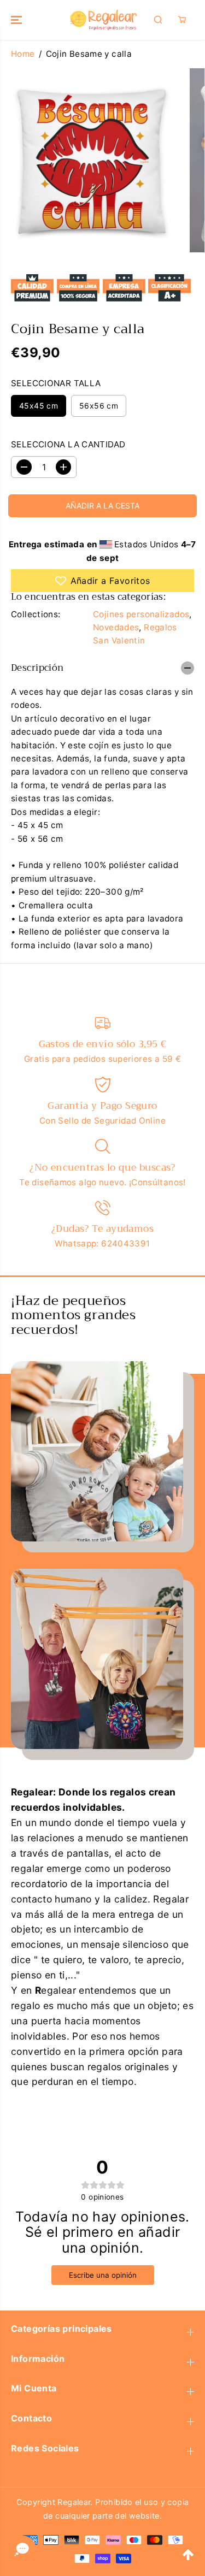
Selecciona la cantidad (68, 444)
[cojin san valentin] (92, 160)
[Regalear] (102, 20)
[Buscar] (158, 20)
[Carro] (182, 20)
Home (23, 54)
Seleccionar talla (56, 383)
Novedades (116, 627)
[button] (17, 20)
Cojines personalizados (141, 614)
